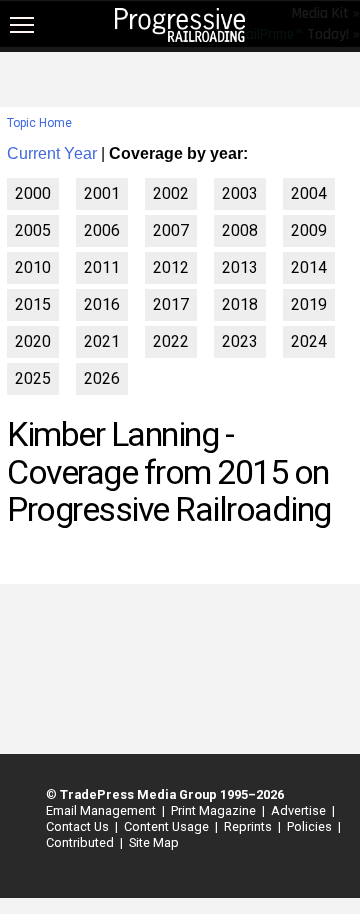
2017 (171, 304)
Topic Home (39, 123)
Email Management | (102, 810)
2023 (240, 341)
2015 (33, 304)
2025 (33, 378)
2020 (33, 341)
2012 (171, 267)
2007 (171, 230)
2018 (240, 304)
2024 (309, 341)
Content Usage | (168, 826)
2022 (171, 341)
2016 (102, 304)
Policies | (311, 826)
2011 (102, 267)
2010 (33, 267)
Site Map (154, 842)
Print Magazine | (215, 810)
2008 (240, 230)
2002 (171, 193)
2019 (309, 304)
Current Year (52, 153)
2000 (33, 193)
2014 (309, 267)
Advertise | (300, 810)
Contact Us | (79, 826)
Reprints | (249, 826)
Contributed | (81, 842)
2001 (102, 193)
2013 (240, 267)
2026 (102, 378)
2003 (240, 193)
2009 (309, 230)
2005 (33, 230)
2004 (309, 193)
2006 (102, 230)
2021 (102, 341)
